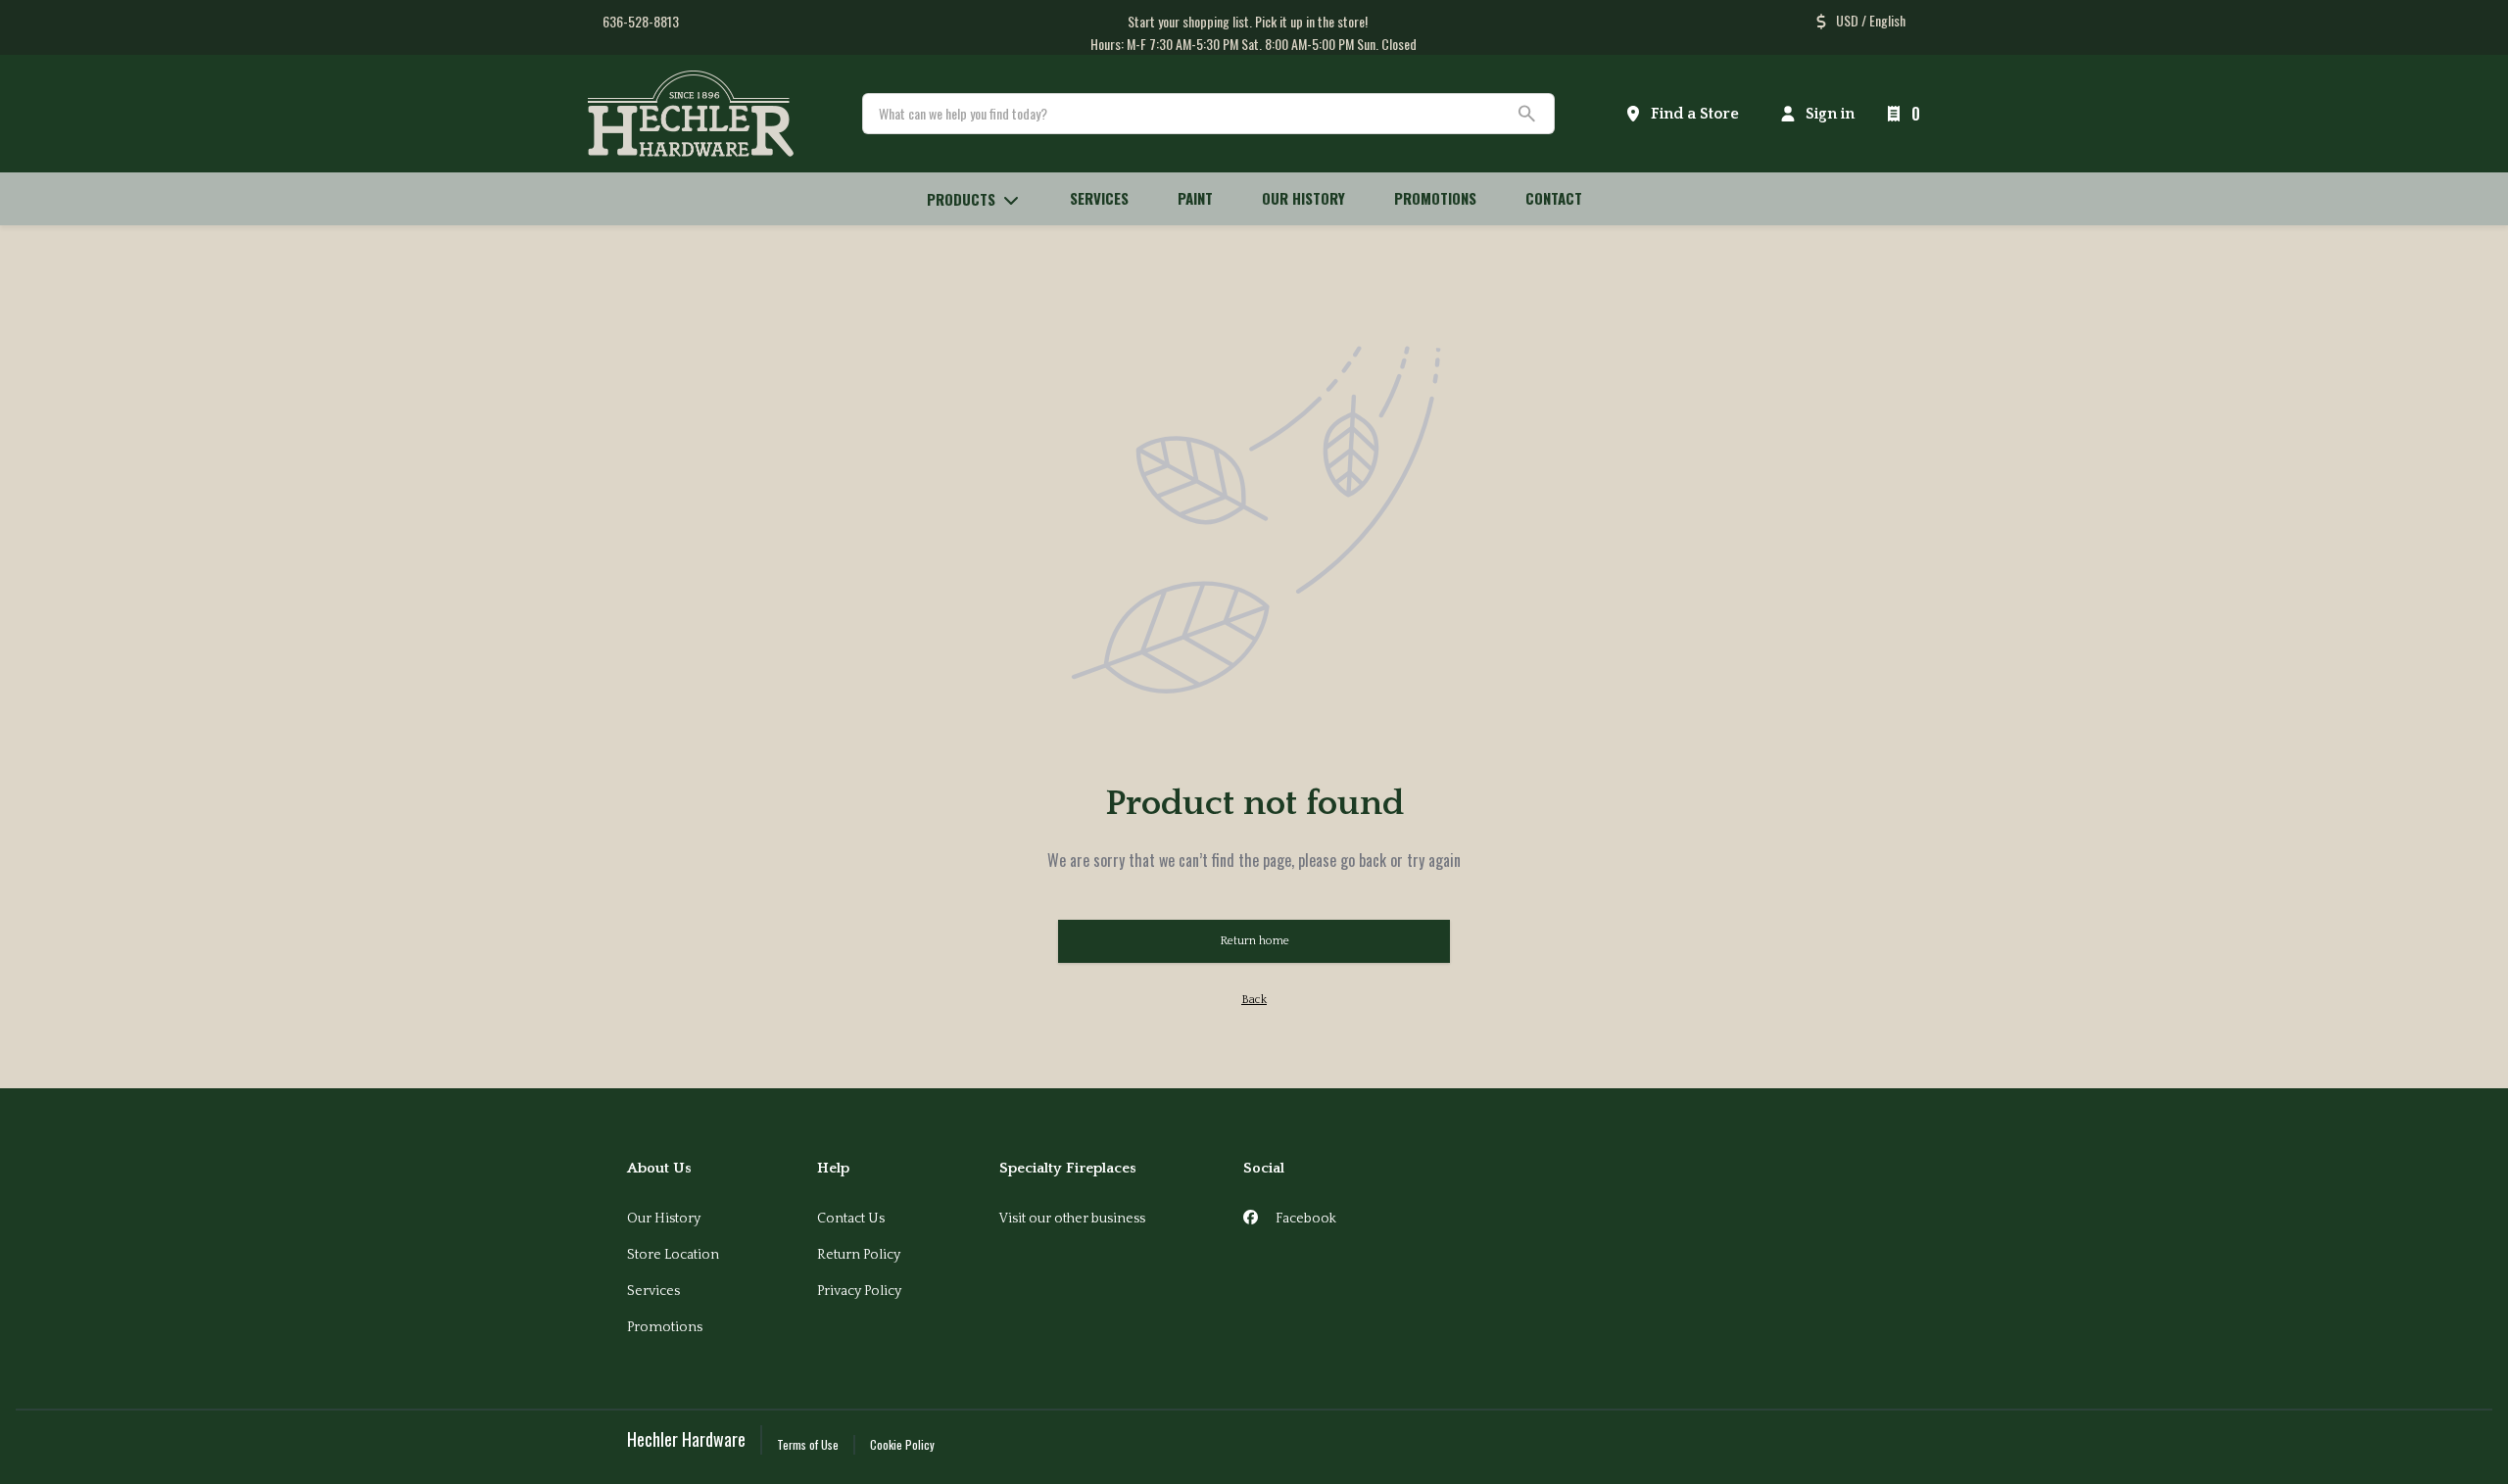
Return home (1254, 941)
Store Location (673, 1255)
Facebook (1304, 1219)
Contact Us (851, 1219)
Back (1254, 1000)
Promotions (665, 1327)
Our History (664, 1219)
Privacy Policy (859, 1291)
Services (653, 1291)
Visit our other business (1072, 1219)
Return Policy (859, 1255)
